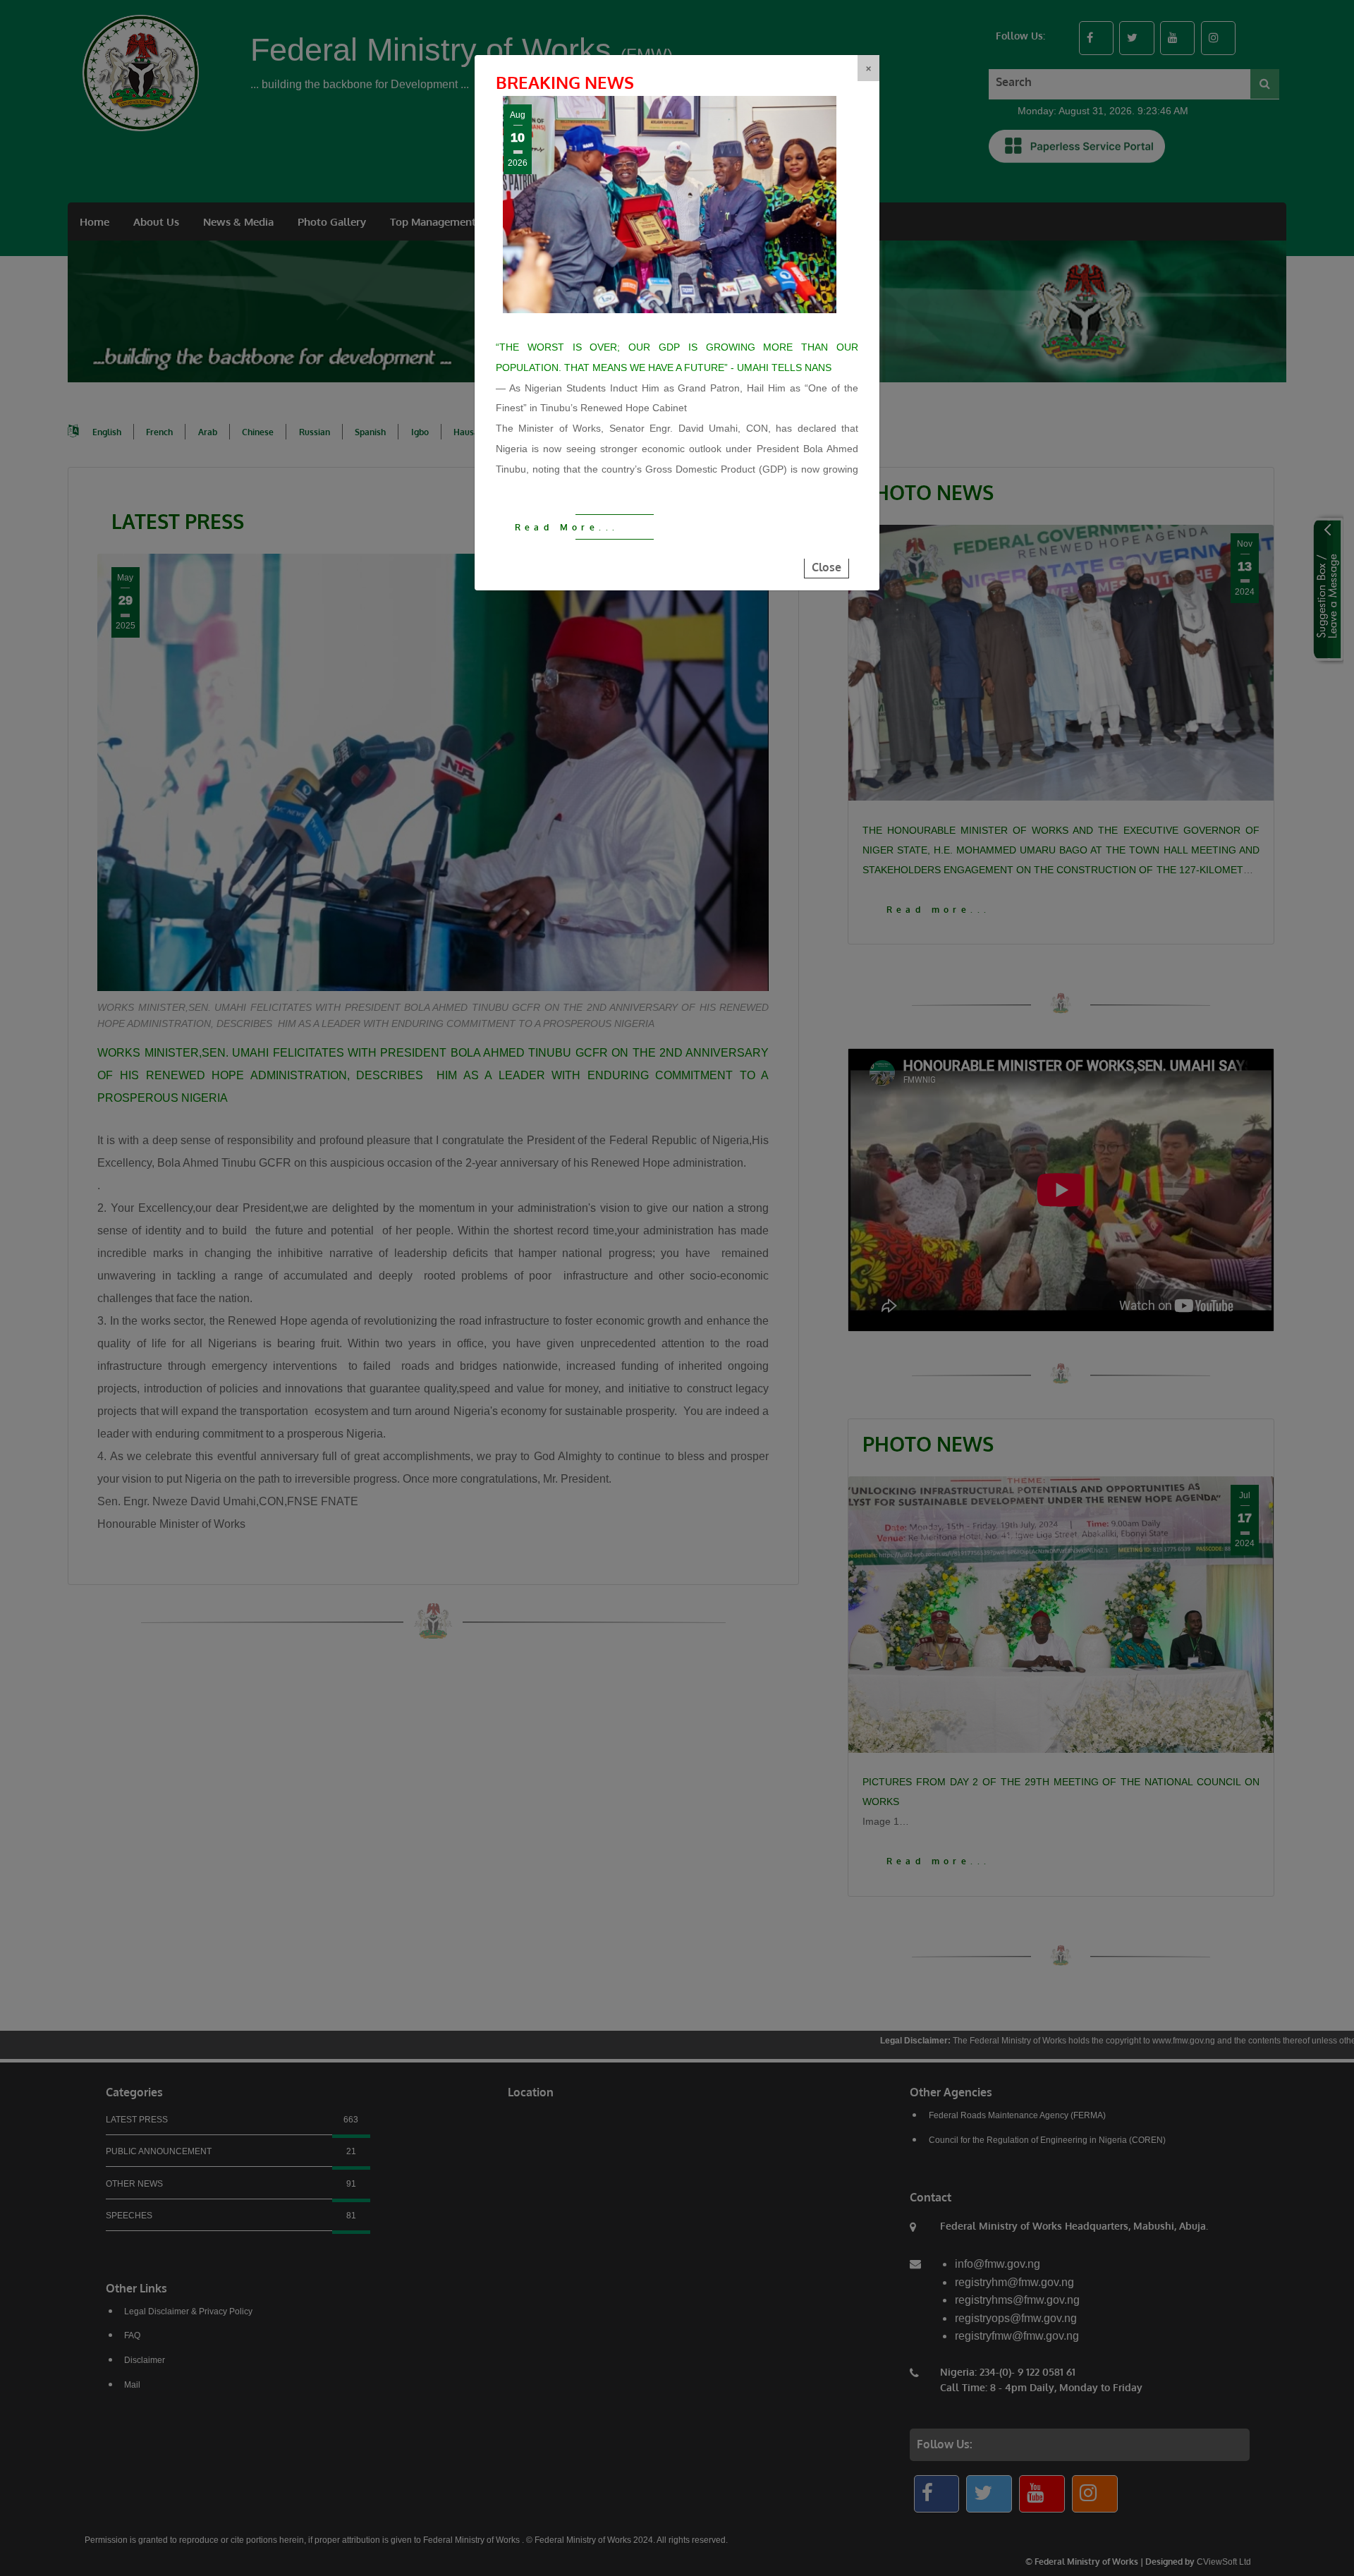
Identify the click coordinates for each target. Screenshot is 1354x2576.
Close (827, 567)
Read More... (567, 527)
